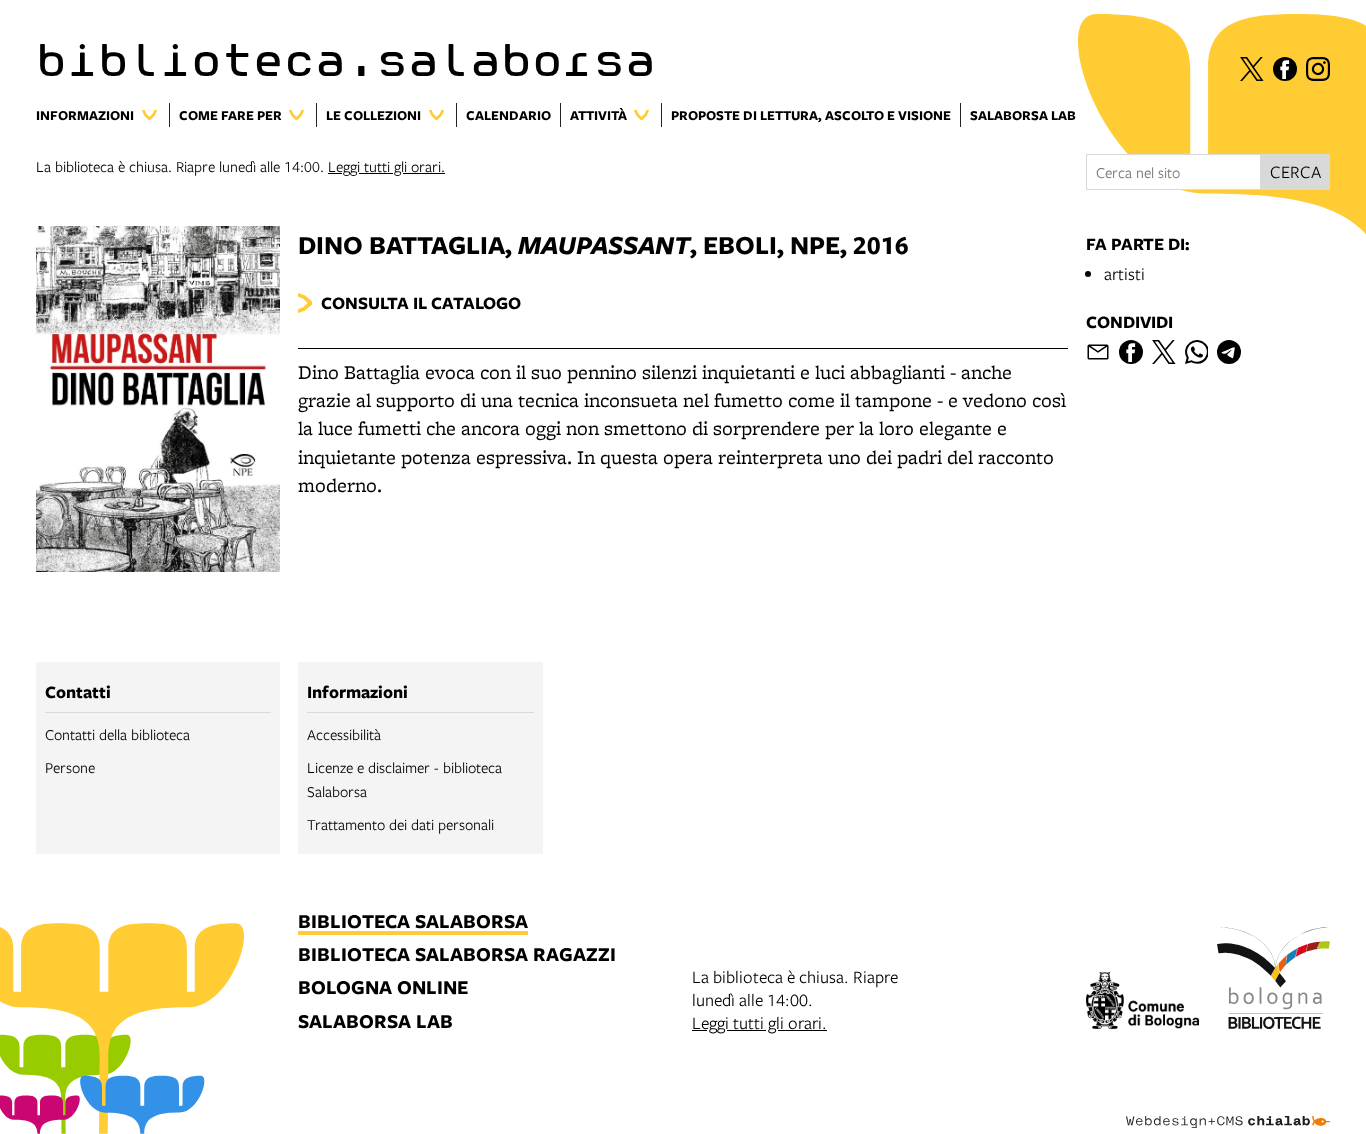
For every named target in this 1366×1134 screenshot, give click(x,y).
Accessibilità (344, 734)
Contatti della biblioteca (117, 734)
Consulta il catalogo (421, 302)
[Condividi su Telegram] (1229, 352)
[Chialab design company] (1228, 1104)
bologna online (383, 988)
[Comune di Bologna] (1142, 1003)
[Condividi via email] (1098, 352)
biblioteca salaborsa (413, 922)
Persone (70, 767)
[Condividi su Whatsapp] (1197, 352)
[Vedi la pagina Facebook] (1285, 69)
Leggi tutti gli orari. (386, 166)
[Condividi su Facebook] (1131, 352)
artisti (1124, 273)
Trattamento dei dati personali (400, 824)
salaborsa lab (375, 1022)
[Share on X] (1164, 352)
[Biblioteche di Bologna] (1273, 981)
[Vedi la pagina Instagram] (1318, 69)
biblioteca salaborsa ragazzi (457, 955)
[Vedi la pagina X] (1252, 69)
